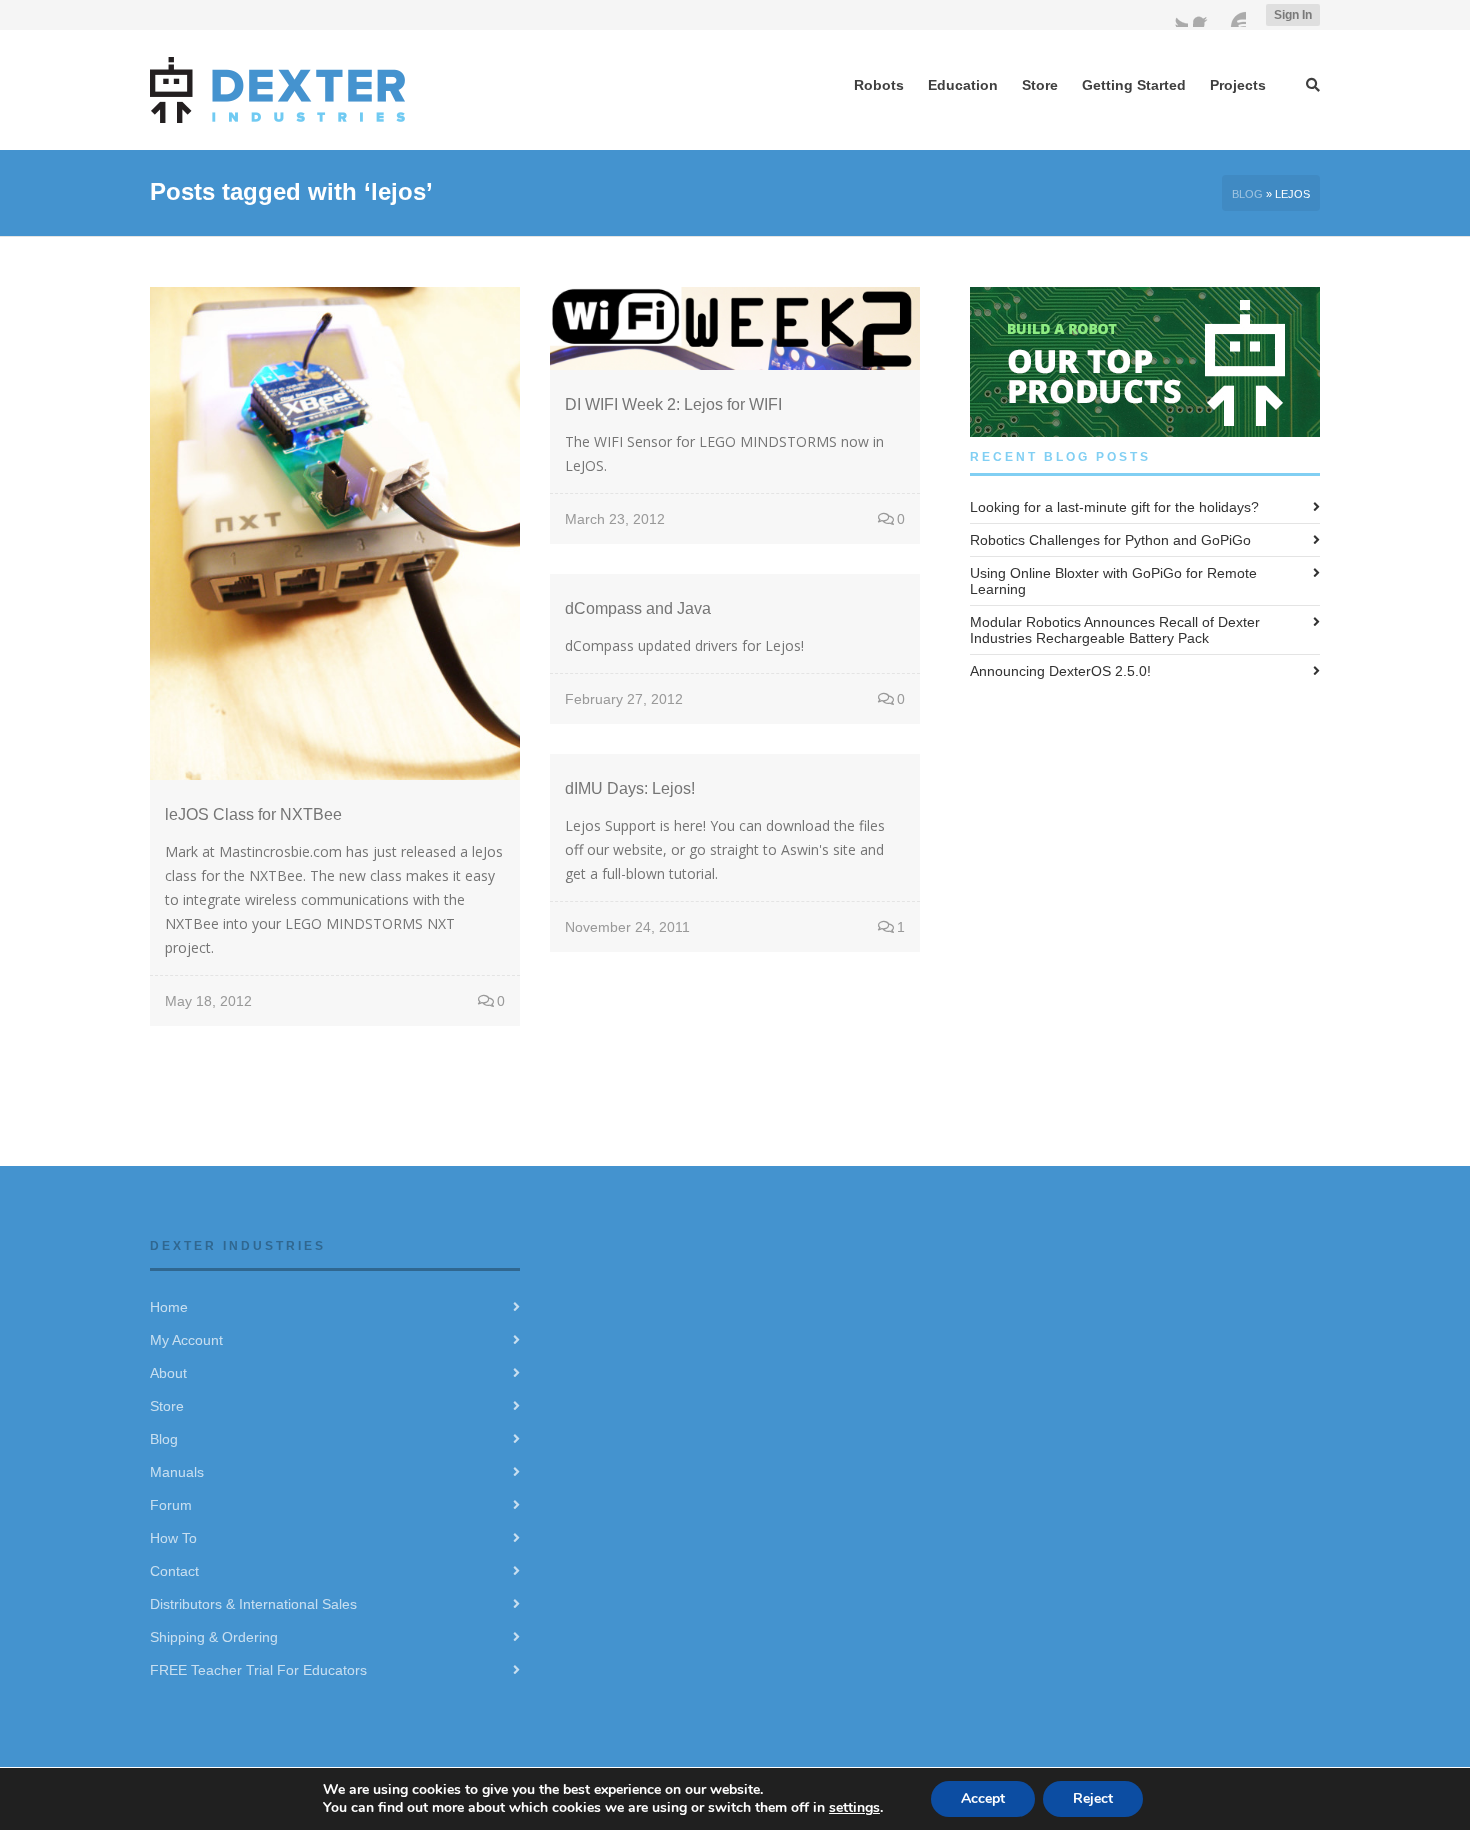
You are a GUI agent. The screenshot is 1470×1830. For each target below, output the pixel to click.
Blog (1247, 194)
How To (173, 1538)
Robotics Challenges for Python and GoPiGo (1110, 540)
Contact (174, 1571)
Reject (1093, 1798)
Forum (171, 1505)
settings (854, 1807)
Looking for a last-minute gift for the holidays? (1114, 507)
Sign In (1293, 15)
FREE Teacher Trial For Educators (258, 1670)
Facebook (1205, 15)
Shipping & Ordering (214, 1637)
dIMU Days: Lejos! (630, 788)
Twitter (1176, 15)
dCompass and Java (638, 608)
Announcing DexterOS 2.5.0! (1060, 671)
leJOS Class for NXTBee (253, 814)
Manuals (177, 1472)
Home (169, 1307)
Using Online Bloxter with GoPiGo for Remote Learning (1113, 581)
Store (167, 1406)
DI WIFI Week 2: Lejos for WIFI (673, 404)
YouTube (1234, 15)
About (168, 1373)
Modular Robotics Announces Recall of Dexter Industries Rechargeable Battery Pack (1115, 630)
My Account (186, 1340)
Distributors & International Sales (253, 1604)
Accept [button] (983, 1798)
